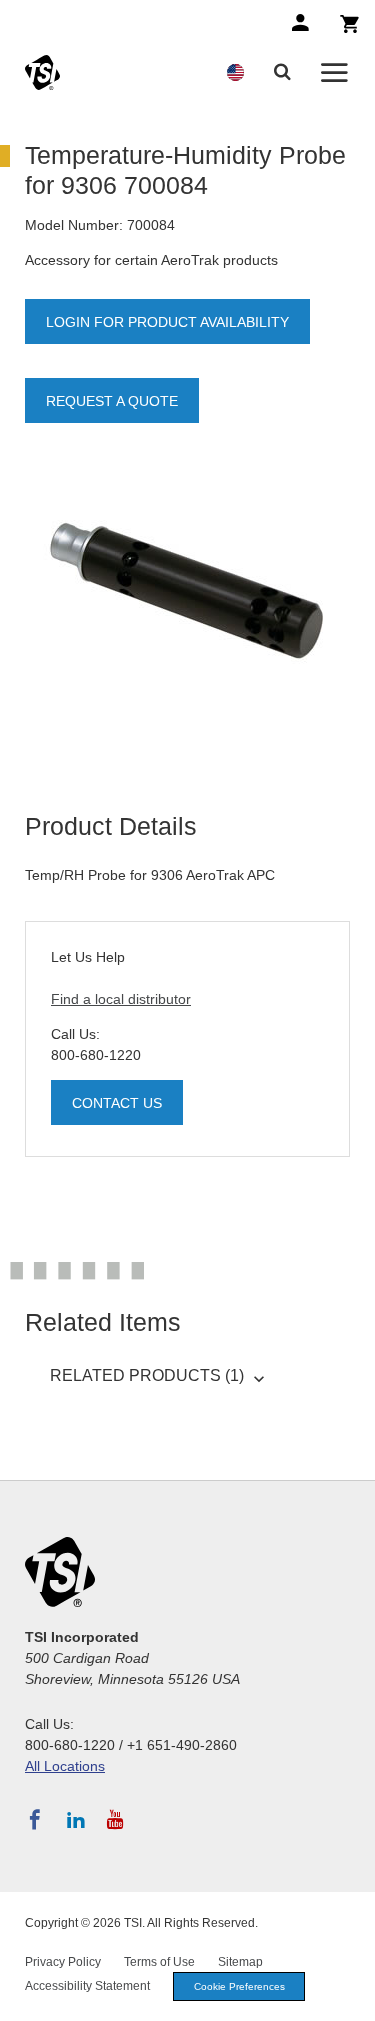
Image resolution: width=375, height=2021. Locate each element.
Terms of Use (159, 1962)
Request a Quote (112, 401)
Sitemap (240, 1962)
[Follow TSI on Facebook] (35, 1820)
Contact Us (117, 1103)
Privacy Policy (63, 1962)
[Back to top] (350, 1996)
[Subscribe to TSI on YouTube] (115, 1820)
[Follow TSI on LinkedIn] (76, 1820)
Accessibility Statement (87, 1986)
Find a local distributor (121, 999)
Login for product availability (167, 322)
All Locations (65, 1766)
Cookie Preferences (239, 1986)
